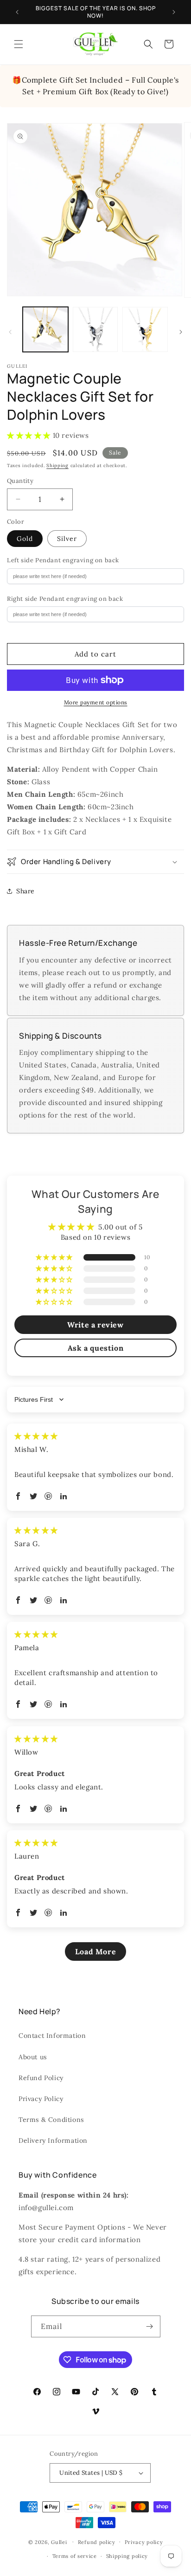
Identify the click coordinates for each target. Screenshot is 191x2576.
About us (33, 2057)
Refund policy (97, 2542)
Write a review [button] (95, 1325)
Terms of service (75, 2556)
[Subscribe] (150, 2326)
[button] (19, 44)
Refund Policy (41, 2078)
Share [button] (25, 891)
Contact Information (52, 2036)
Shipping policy (127, 2556)
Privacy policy (144, 2542)
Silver (67, 539)
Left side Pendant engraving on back (63, 560)
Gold (25, 539)
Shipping (57, 465)
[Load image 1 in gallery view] (45, 330)
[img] (36, 1436)
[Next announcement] (174, 12)
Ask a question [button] (95, 1348)
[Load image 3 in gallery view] (145, 330)
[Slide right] (181, 332)
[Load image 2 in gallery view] (95, 330)
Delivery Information (53, 2140)
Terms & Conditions (51, 2120)
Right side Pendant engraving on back (65, 599)
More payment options (96, 702)
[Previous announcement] (17, 12)
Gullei (59, 2542)
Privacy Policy (41, 2099)
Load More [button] (95, 1952)
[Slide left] (10, 332)
